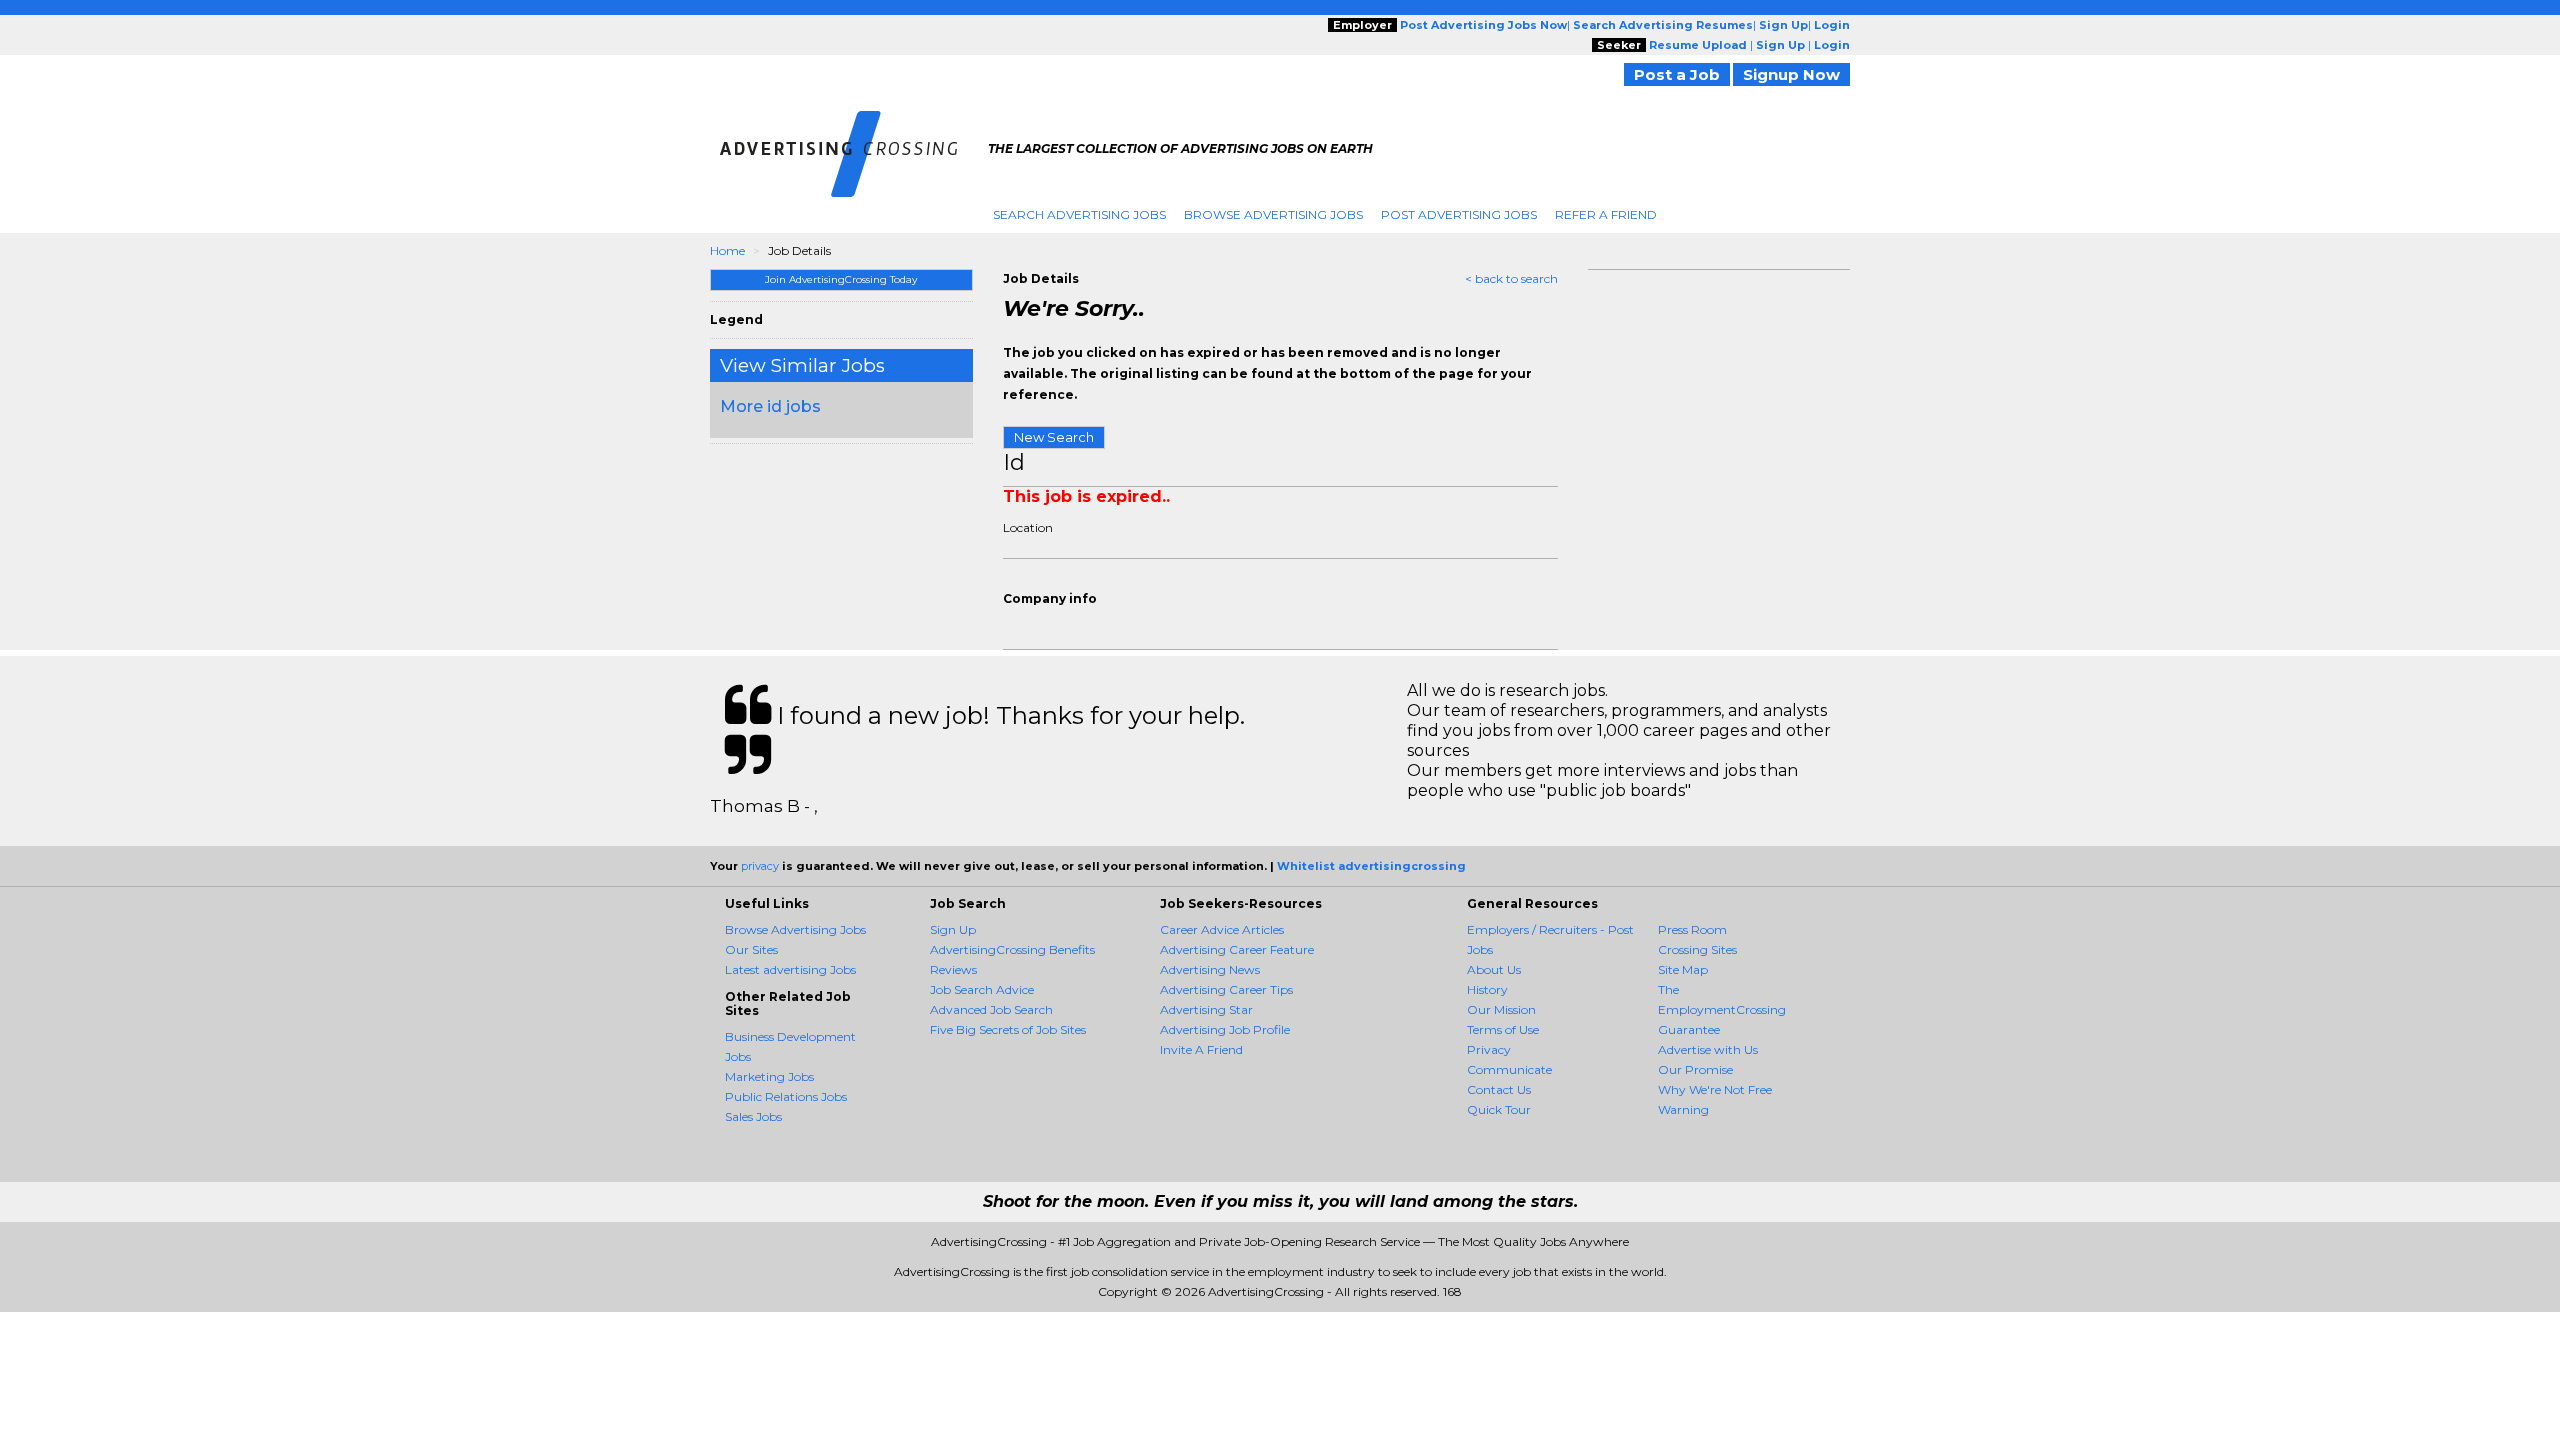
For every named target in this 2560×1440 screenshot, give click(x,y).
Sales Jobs (753, 1116)
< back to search (1511, 278)
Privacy (1489, 1049)
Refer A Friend (1606, 214)
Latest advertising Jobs (790, 969)
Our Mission (1501, 1009)
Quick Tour (1499, 1109)
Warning (1683, 1109)
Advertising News (1210, 969)
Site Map (1683, 969)
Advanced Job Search (991, 1009)
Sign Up (953, 929)
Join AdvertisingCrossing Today (841, 279)
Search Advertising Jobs (1079, 214)
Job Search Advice (982, 989)
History (1487, 989)
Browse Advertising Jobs (1273, 214)
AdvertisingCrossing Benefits (1012, 949)
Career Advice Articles (1222, 929)
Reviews (953, 969)
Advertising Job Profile (1225, 1029)
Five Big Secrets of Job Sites (1008, 1029)
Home (727, 250)
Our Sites (751, 949)
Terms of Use (1503, 1029)
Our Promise (1695, 1069)
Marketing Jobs (769, 1076)
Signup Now (1791, 74)
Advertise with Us (1708, 1049)
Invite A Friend (1201, 1049)
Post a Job (1677, 74)
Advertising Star (1206, 1009)
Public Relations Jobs (786, 1096)
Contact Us (1499, 1089)
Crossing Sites (1697, 949)
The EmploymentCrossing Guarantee (1722, 1009)
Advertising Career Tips (1226, 989)
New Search (1054, 437)
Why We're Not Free (1715, 1089)
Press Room (1692, 929)
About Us (1494, 969)
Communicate (1509, 1069)
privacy (760, 866)
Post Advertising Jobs (1459, 214)
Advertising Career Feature (1237, 949)
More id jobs (770, 406)
